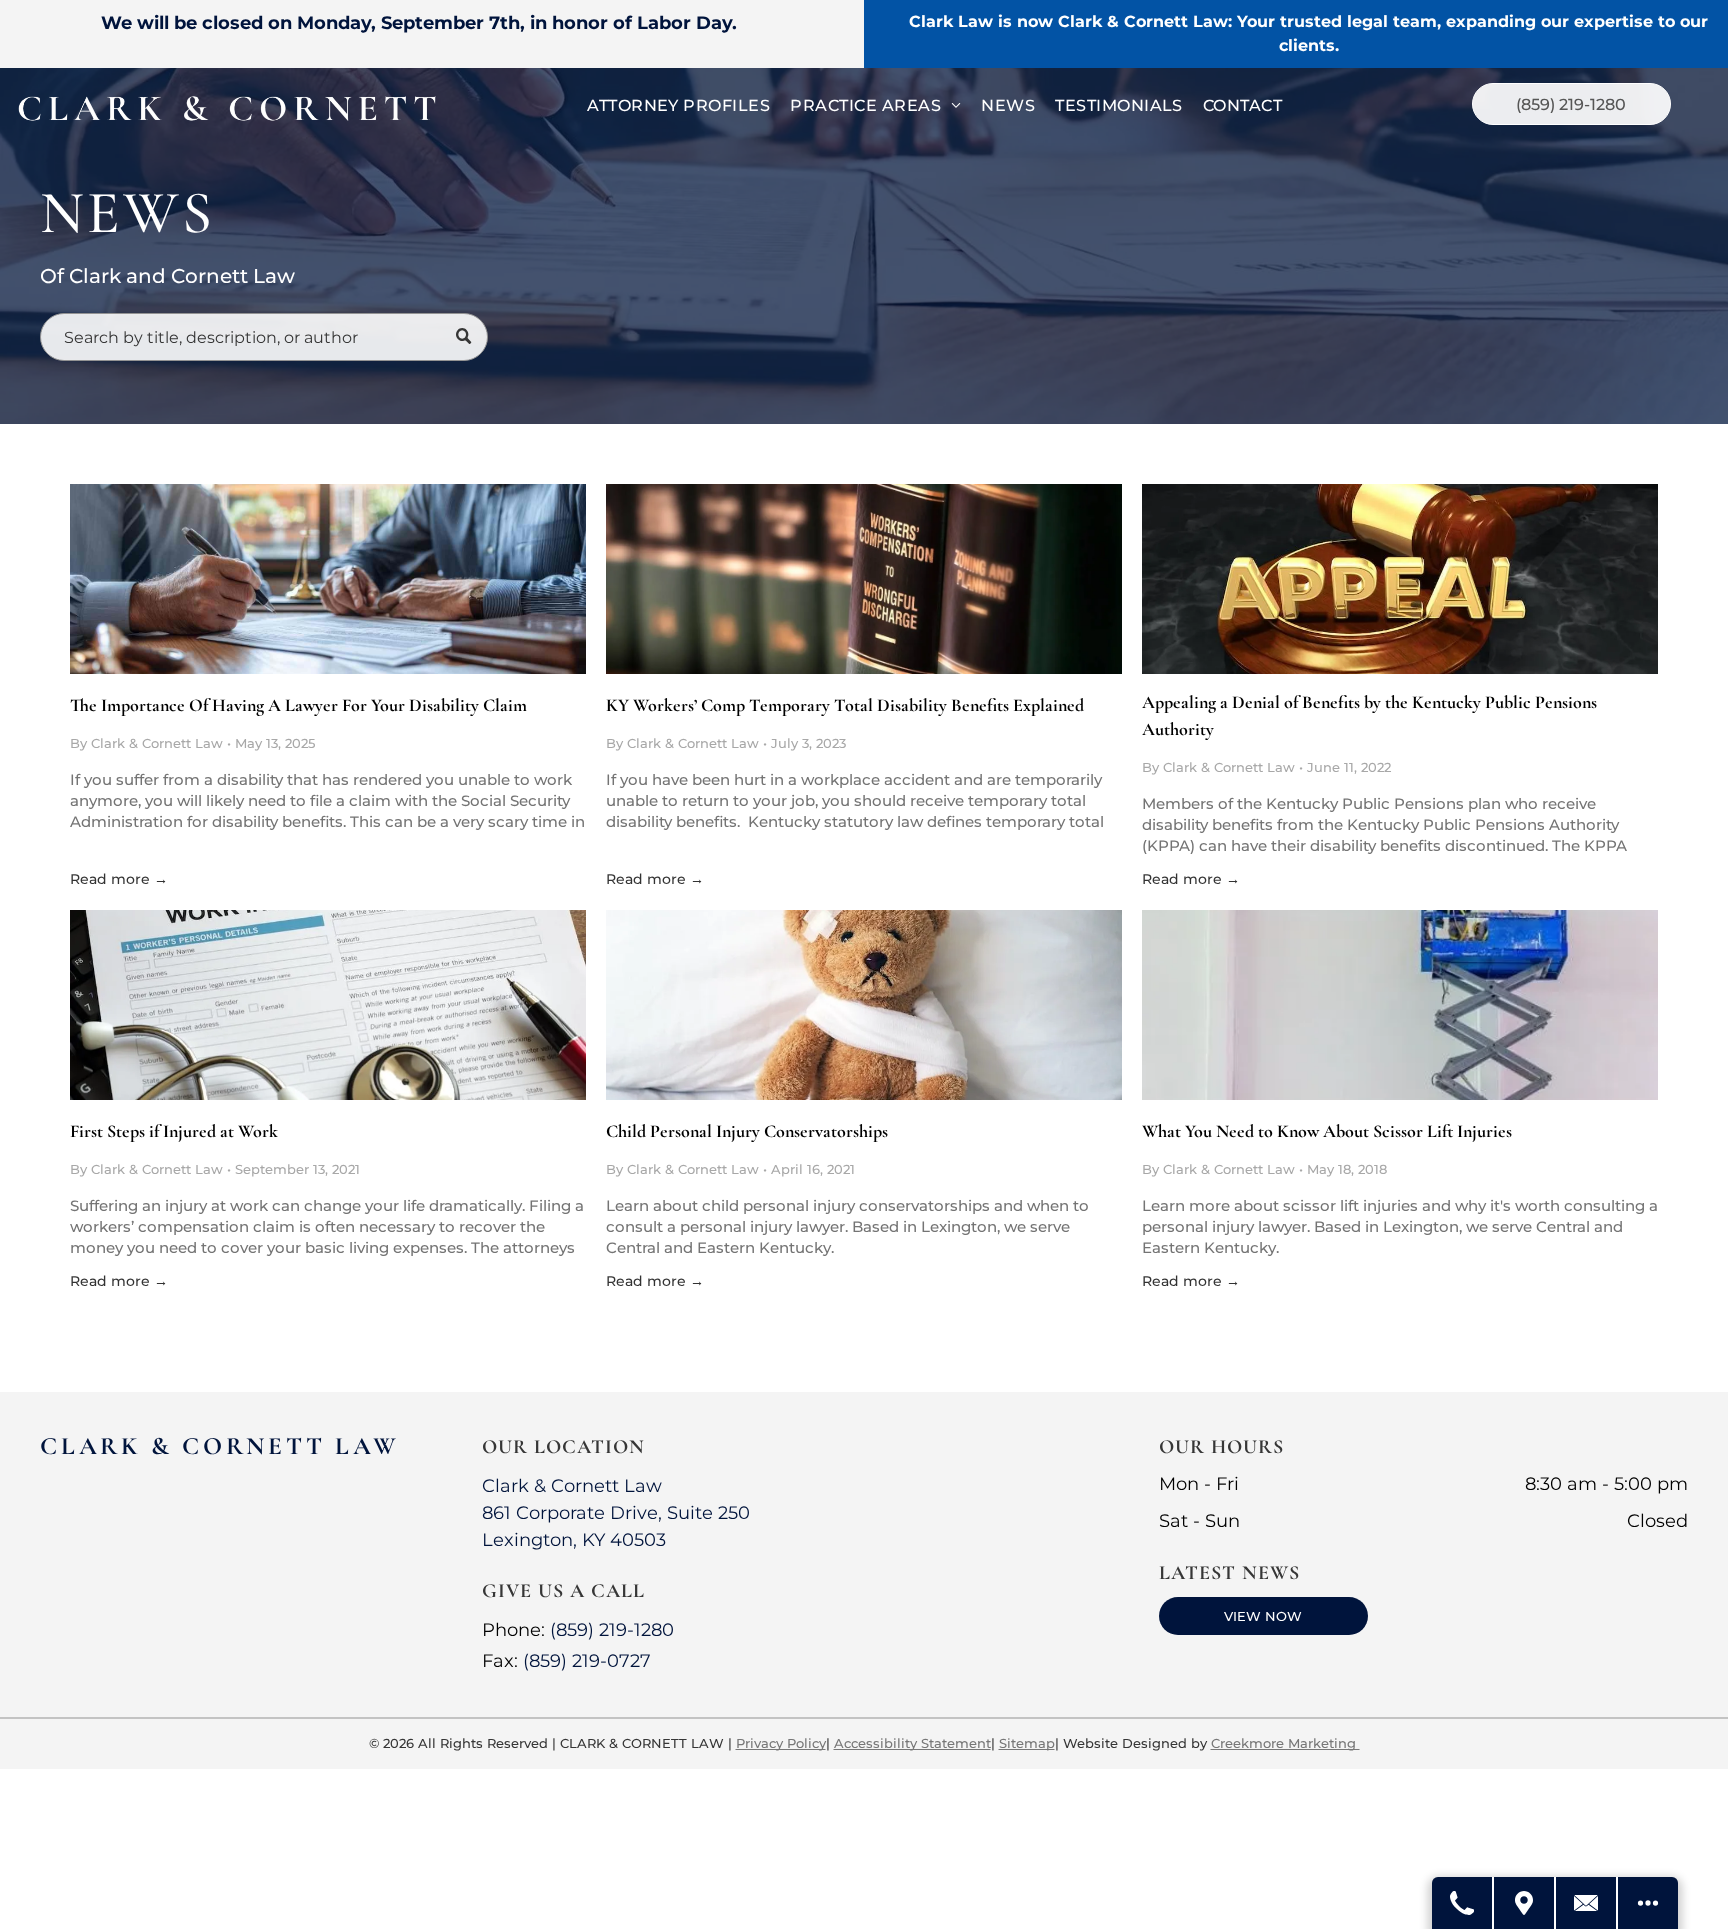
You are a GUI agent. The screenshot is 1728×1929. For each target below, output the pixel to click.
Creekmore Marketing (1285, 1743)
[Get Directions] (1525, 1903)
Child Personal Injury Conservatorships (747, 1131)
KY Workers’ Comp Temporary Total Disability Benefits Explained (845, 705)
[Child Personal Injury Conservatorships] (864, 1005)
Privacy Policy (781, 1743)
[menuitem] (678, 106)
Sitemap (1027, 1743)
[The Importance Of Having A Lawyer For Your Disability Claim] (328, 579)
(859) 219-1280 (612, 1630)
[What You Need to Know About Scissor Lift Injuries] (1400, 1005)
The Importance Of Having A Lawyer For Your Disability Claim (298, 705)
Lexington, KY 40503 (574, 1540)
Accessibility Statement (912, 1743)
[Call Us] (1463, 1903)
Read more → (119, 879)
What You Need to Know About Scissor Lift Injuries (1327, 1131)
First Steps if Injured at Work (174, 1131)
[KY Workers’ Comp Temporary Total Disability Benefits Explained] (864, 579)
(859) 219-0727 (587, 1661)
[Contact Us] (1587, 1903)
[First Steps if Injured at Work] (328, 1005)
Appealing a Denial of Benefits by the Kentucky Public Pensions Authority (1369, 715)
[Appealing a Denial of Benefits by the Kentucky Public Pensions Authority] (1400, 579)
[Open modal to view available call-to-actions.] (1648, 1903)
